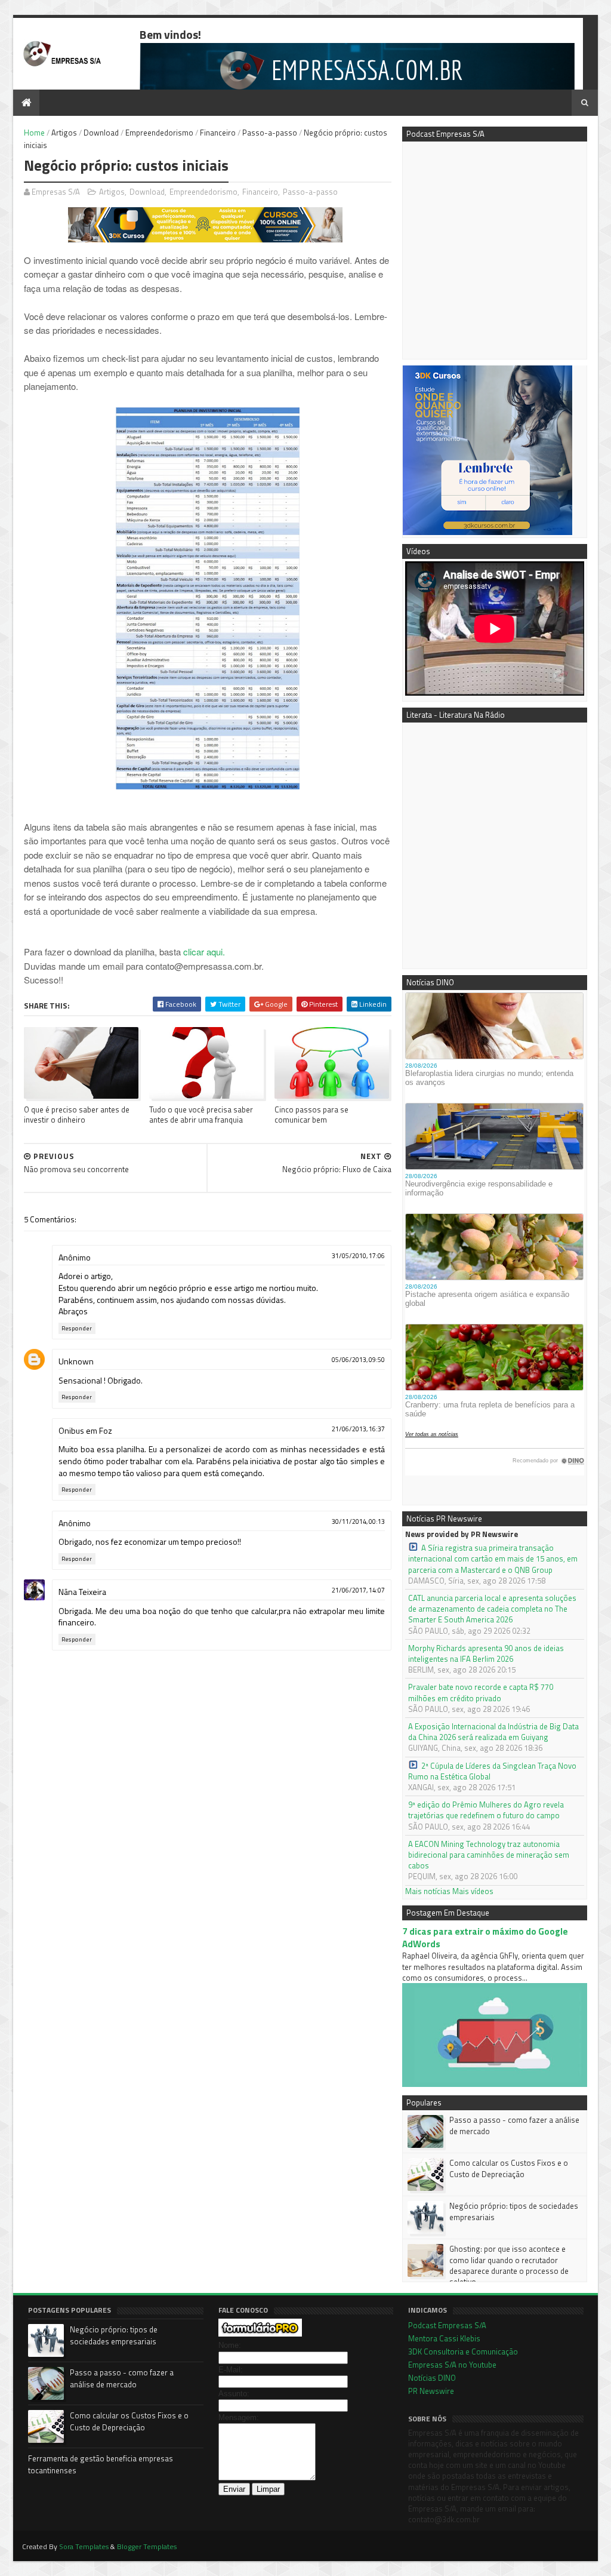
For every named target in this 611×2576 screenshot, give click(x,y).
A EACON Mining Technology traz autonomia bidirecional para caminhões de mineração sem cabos (489, 1855)
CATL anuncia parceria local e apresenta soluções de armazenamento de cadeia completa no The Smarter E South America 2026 (492, 1609)
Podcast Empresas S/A (447, 2325)
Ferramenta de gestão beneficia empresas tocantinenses (101, 2464)
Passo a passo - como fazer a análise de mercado (514, 2125)
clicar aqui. (204, 952)
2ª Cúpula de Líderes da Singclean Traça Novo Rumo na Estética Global (492, 1771)
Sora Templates (84, 2546)
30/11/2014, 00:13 (358, 1521)
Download (101, 133)
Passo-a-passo (270, 133)
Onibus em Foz (85, 1430)
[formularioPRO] (260, 2334)
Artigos (64, 133)
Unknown (76, 1361)
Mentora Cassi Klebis (444, 2338)
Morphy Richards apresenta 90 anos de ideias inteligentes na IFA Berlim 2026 (486, 1653)
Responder (77, 1328)
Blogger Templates (147, 2546)
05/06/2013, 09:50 (358, 1360)
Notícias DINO (432, 2378)
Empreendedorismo (159, 133)
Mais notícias (428, 1891)
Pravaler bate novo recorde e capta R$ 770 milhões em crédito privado (481, 1692)
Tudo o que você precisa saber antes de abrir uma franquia (201, 1115)
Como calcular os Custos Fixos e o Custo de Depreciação (509, 2168)
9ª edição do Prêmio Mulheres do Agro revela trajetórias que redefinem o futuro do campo (486, 1810)
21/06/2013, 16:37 (358, 1429)
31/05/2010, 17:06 (358, 1256)
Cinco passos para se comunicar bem (311, 1115)
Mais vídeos (473, 1891)
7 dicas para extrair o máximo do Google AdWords (485, 1938)
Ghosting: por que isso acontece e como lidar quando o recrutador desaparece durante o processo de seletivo (509, 2265)
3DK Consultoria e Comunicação (463, 2351)
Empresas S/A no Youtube (452, 2365)
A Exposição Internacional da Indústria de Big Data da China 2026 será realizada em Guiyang (493, 1732)
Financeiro (218, 133)
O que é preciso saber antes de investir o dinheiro (77, 1115)
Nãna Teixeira (82, 1592)
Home (34, 133)
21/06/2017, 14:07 (358, 1590)
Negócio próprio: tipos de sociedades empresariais (514, 2211)
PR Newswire (431, 2391)
